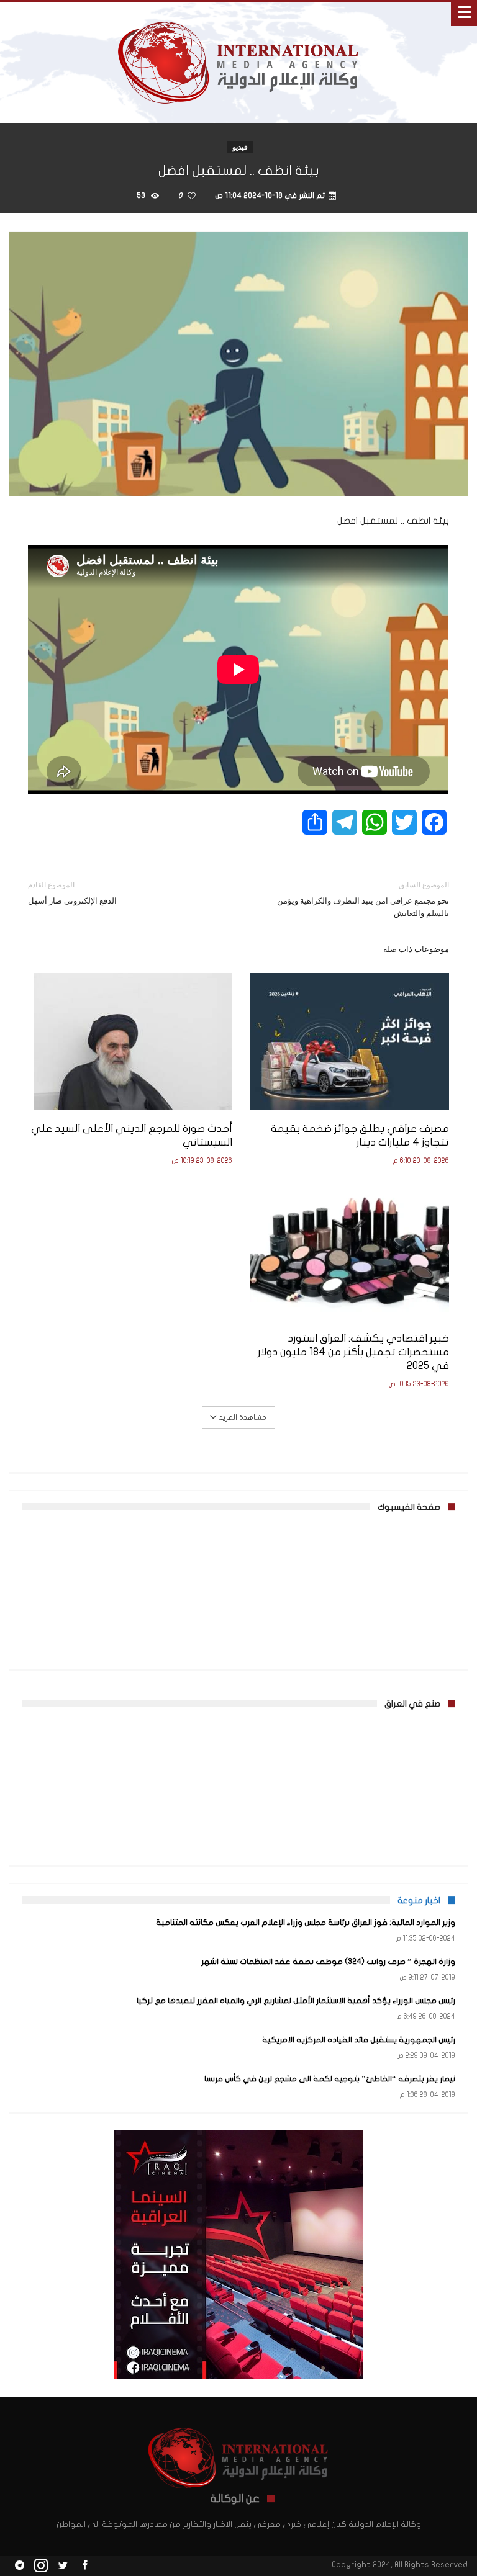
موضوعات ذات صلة (416, 949)
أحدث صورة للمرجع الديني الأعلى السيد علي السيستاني (132, 1135)
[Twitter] (63, 2566)
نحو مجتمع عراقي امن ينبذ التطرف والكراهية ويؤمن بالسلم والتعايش (363, 899)
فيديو (240, 147)
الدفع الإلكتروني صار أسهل (72, 893)
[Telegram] (19, 2566)
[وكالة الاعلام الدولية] (239, 14)
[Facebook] (84, 2566)
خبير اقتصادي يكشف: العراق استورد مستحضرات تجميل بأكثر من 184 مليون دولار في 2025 (353, 1352)
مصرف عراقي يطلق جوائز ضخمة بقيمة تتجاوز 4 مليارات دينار (360, 1135)
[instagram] (41, 2566)
